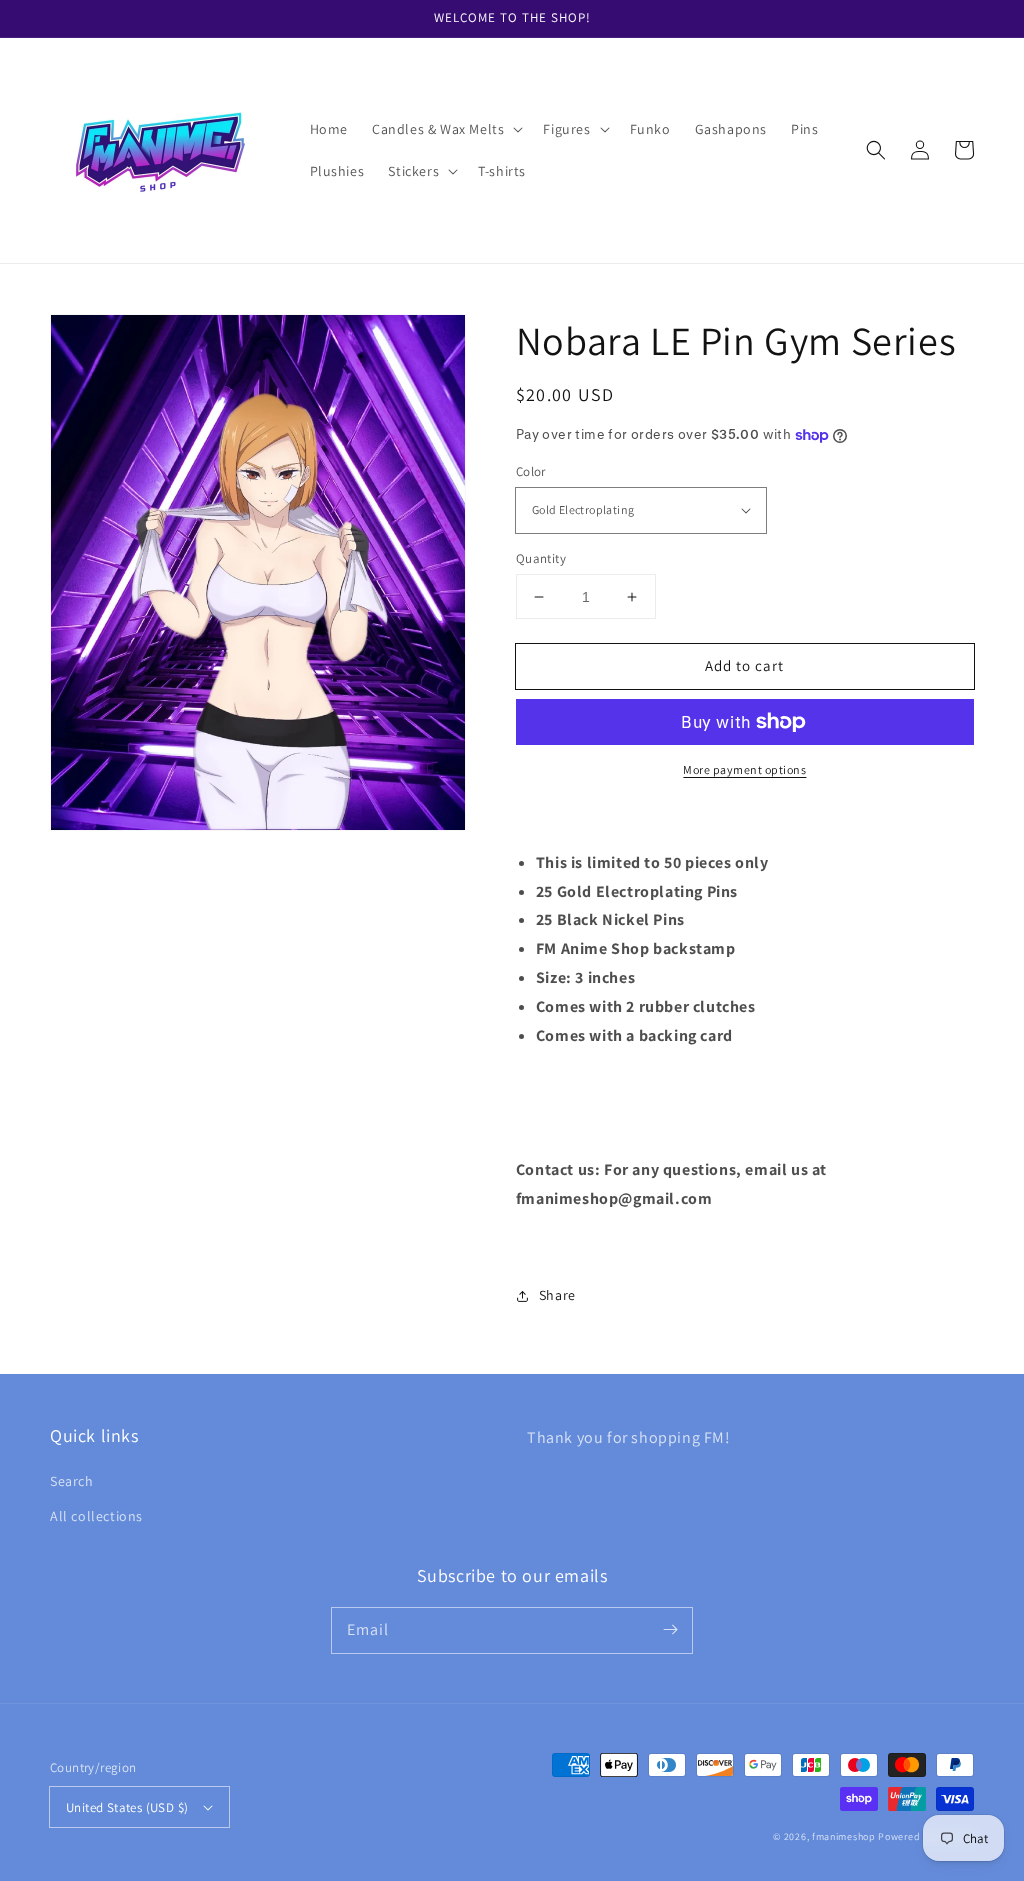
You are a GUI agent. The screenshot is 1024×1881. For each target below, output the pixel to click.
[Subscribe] (670, 1630)
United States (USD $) (127, 1807)
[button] (445, 129)
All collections (96, 1516)
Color (531, 471)
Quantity (541, 558)
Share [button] (557, 1295)
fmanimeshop (844, 1836)
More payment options (744, 769)
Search (72, 1481)
